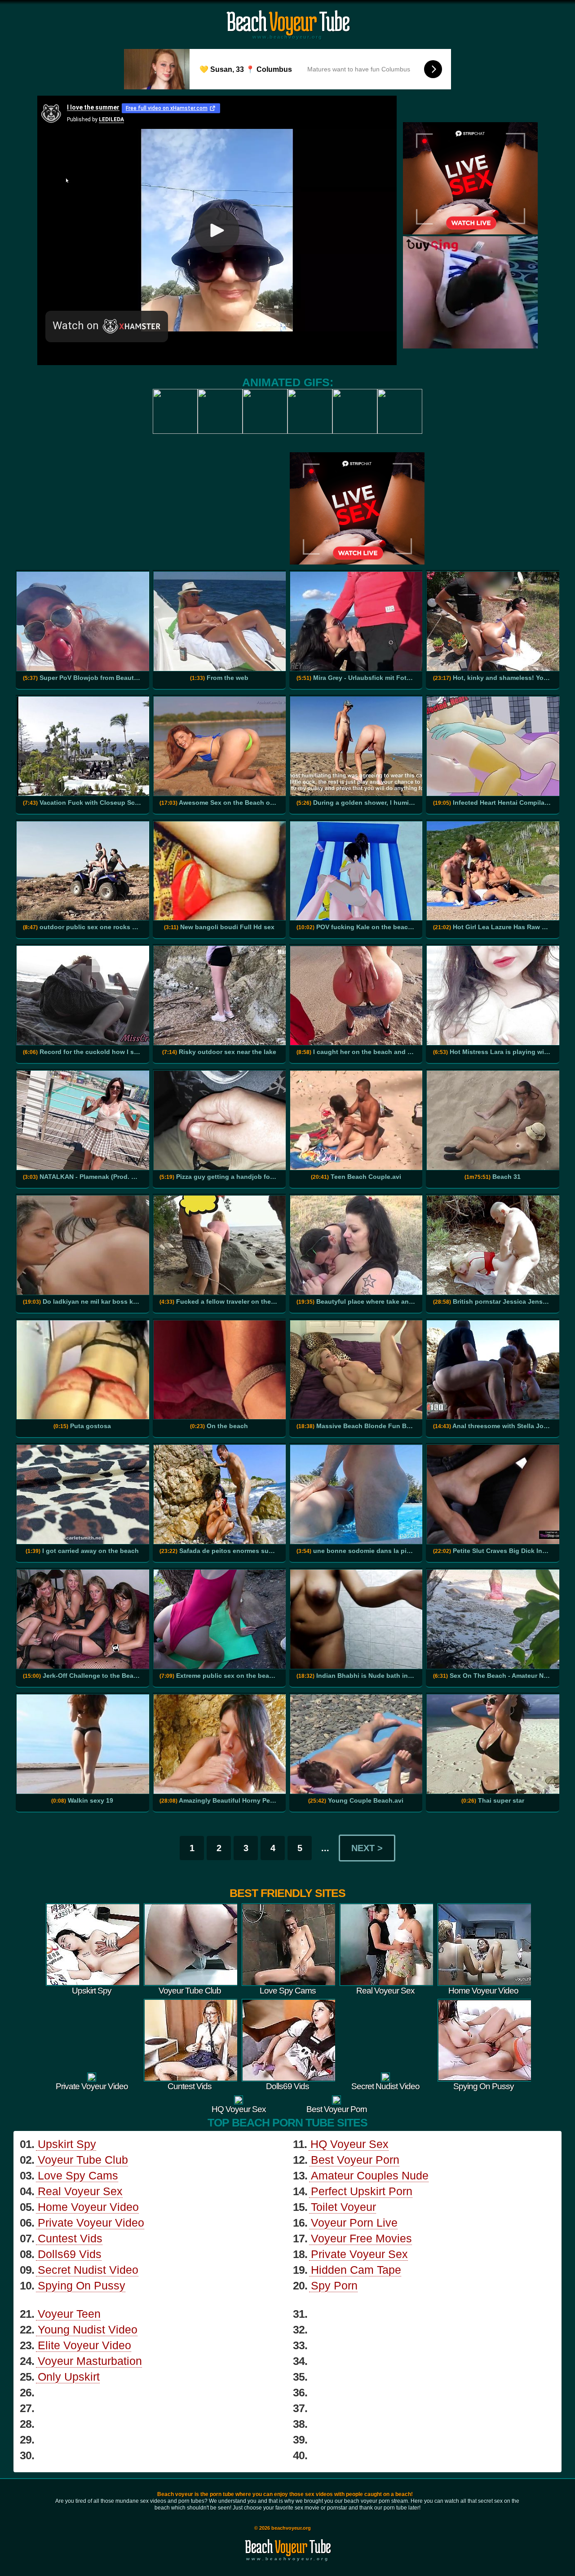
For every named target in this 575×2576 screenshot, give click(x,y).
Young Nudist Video (88, 2329)
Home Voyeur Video (88, 2207)
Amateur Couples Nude (370, 2175)
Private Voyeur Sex (359, 2254)
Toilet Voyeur (343, 2207)
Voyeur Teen (69, 2314)
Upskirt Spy (67, 2144)
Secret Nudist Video (88, 2270)
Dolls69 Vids (70, 2254)
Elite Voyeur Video (84, 2345)
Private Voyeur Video (91, 2223)
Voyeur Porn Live (354, 2223)
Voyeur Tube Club (83, 2160)
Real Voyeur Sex (80, 2191)
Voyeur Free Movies (361, 2238)
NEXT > (367, 1848)
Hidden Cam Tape (356, 2270)
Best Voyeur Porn (355, 2160)
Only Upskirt (69, 2377)
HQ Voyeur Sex (349, 2144)
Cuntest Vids (70, 2238)
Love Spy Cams (78, 2175)
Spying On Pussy (82, 2285)
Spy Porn (334, 2285)
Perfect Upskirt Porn (362, 2191)
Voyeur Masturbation (90, 2361)
